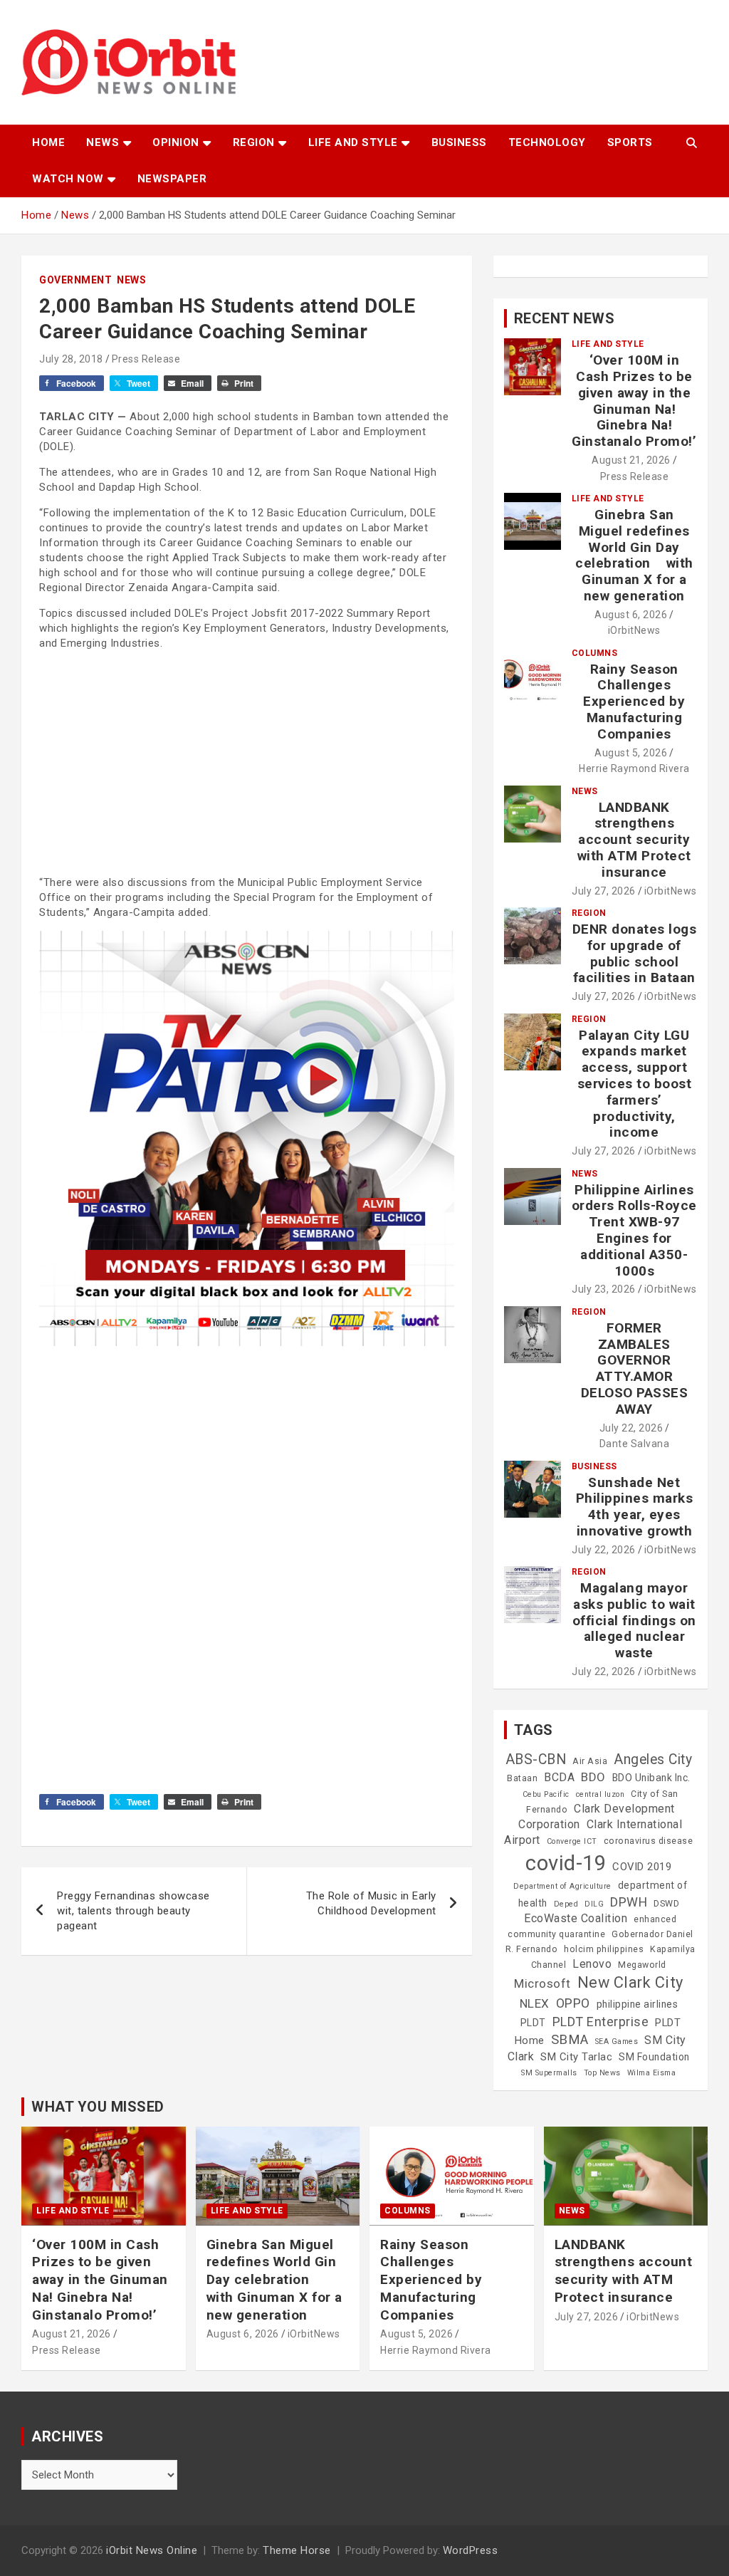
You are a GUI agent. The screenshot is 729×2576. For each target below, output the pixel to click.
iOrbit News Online (152, 2550)
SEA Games (617, 2041)
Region (254, 142)
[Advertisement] (247, 761)
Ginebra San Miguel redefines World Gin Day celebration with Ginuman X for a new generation (634, 555)
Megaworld (642, 1965)
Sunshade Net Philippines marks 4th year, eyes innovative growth (635, 1507)
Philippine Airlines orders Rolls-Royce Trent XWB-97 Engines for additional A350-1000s (634, 1230)
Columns (595, 653)
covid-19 (566, 1863)
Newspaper (172, 179)
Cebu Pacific (546, 1794)
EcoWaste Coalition (576, 1918)
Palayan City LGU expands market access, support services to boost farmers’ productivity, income (635, 1084)
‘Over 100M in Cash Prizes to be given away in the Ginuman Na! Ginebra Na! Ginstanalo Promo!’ (634, 401)
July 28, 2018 (71, 359)
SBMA (570, 2040)
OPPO (573, 2003)
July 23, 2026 (604, 1289)
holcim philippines (604, 1949)
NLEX (535, 2003)
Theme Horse (297, 2550)
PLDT (533, 2023)
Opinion (176, 142)
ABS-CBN (536, 1759)
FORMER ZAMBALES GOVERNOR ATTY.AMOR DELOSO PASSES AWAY (635, 1368)
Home (48, 142)
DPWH (629, 1902)
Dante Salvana (635, 1444)
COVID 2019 (642, 1867)
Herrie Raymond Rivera (634, 768)
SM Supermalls (549, 2073)
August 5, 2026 (631, 753)
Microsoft (542, 1983)
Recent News (565, 318)
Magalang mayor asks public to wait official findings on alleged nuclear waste (634, 1620)
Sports (630, 142)
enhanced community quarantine (592, 1927)
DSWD (666, 1904)
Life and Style (353, 142)
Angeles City (653, 1759)
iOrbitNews (634, 630)
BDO (593, 1777)
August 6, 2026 (631, 615)
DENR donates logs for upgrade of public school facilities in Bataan (635, 953)
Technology (547, 142)
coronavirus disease (649, 1841)
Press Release (146, 359)
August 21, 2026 (631, 460)
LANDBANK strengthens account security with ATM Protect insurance (634, 840)
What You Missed (98, 2107)
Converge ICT (572, 1841)
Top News (602, 2073)
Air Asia (590, 1761)
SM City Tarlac (576, 2057)
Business (459, 142)
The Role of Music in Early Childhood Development (371, 1903)
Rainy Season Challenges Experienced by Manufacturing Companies (634, 702)
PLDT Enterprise (601, 2022)
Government (75, 280)
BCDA (559, 1777)
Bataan (522, 1778)
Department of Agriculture (562, 1886)
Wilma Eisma (652, 2073)
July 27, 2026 (604, 891)
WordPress (471, 2550)
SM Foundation (654, 2057)
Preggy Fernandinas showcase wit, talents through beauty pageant (133, 1911)
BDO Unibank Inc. (651, 1778)
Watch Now (68, 179)
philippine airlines (638, 2004)
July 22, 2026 (631, 1428)
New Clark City (630, 1982)
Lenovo (592, 1964)
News (103, 142)
